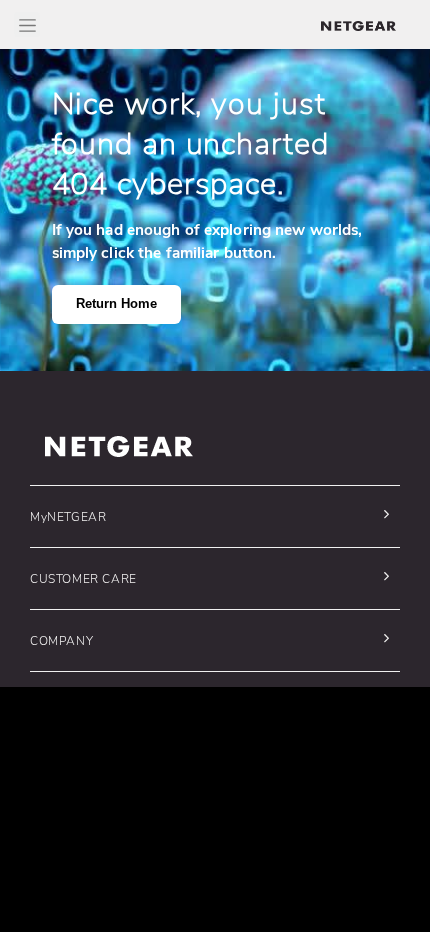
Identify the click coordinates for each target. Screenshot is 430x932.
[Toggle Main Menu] (27, 24)
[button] (210, 516)
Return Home (116, 304)
